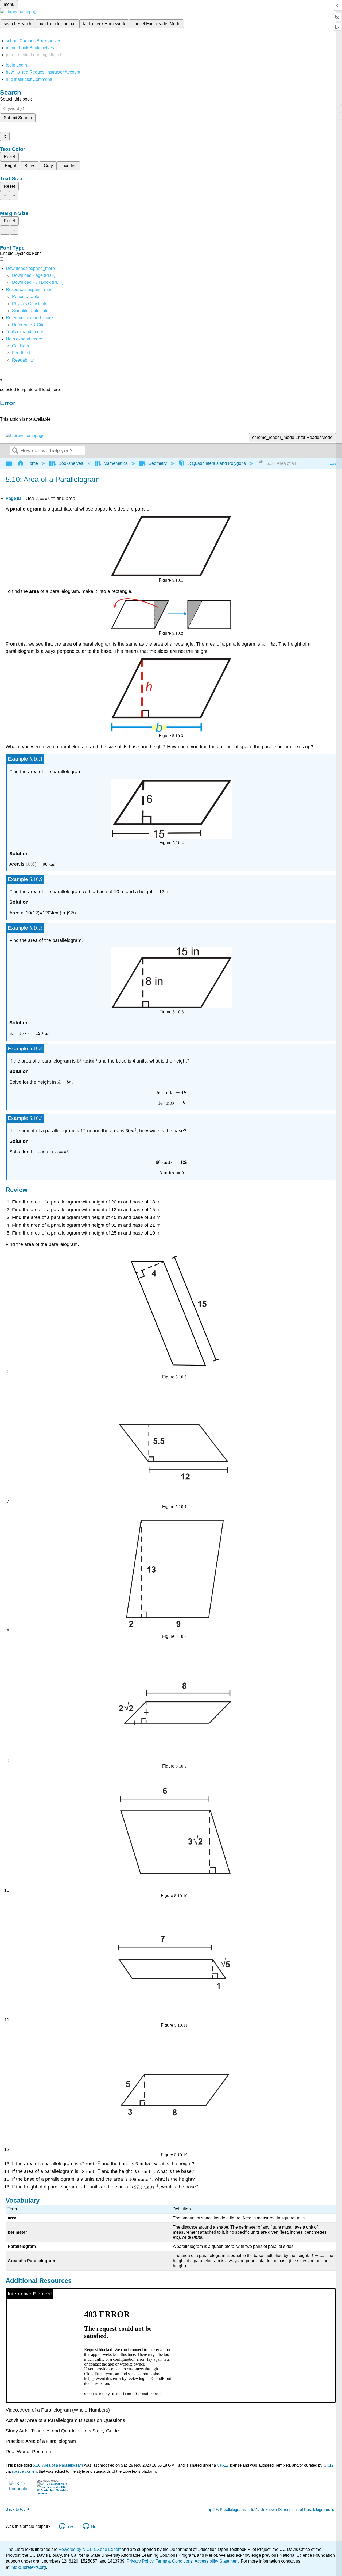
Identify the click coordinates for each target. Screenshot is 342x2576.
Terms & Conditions (174, 2561)
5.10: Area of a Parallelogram (58, 2465)
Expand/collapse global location (333, 462)
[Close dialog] (4, 411)
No (94, 2527)
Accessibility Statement (217, 2561)
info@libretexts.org (28, 2567)
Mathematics (116, 463)
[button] (22, 353)
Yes (71, 2527)
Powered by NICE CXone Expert (90, 2549)
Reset (9, 157)
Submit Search (18, 118)
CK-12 (223, 2465)
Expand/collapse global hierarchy (12, 464)
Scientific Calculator (31, 311)
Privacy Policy (140, 2561)
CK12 (329, 2465)
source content (25, 2471)
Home (32, 463)
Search (15, 451)
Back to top (15, 2509)
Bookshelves (71, 463)
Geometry (158, 463)
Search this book (16, 99)
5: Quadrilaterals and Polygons (217, 463)
